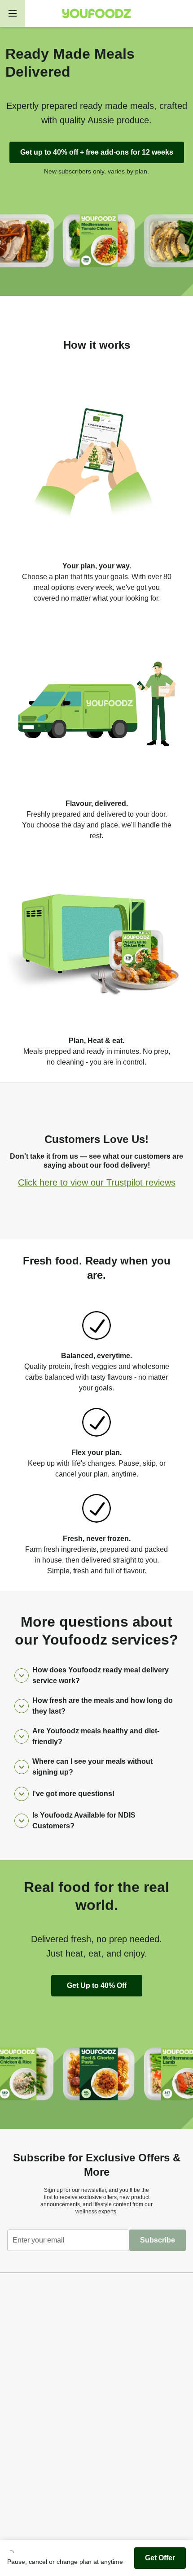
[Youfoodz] (97, 13)
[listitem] (96, 485)
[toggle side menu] (13, 13)
